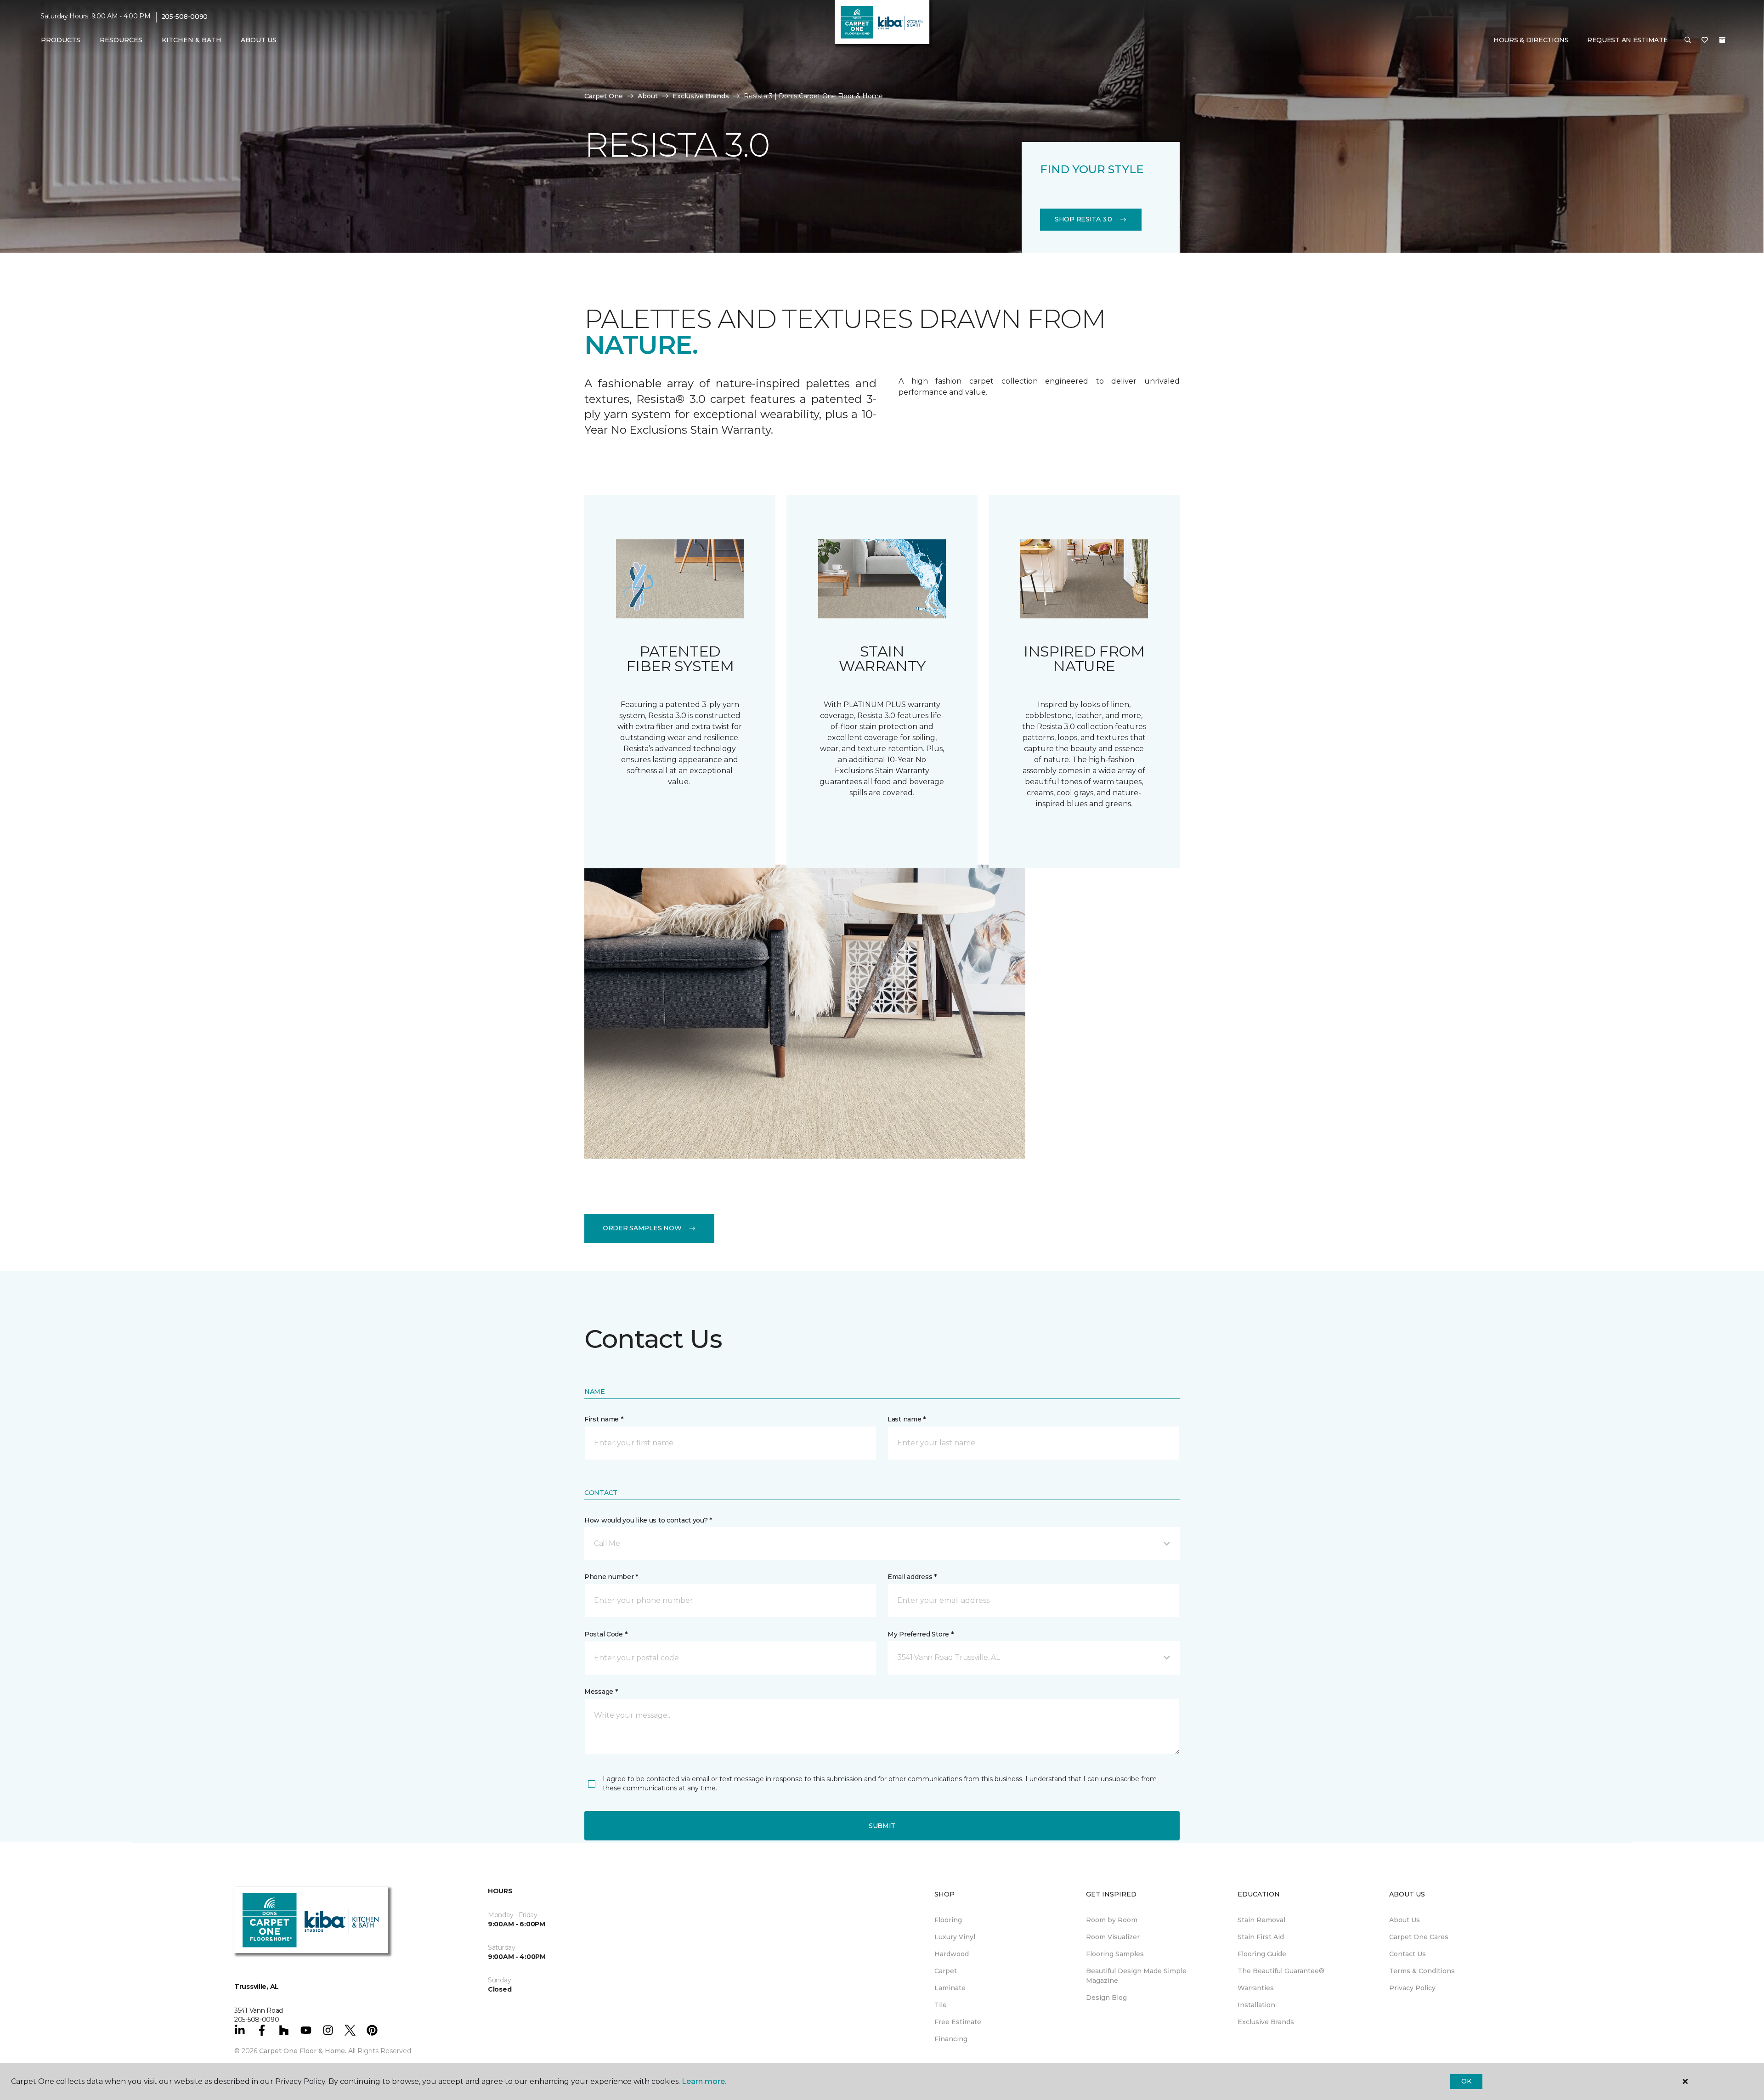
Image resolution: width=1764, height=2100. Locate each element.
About (648, 96)
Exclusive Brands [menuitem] (1266, 2022)
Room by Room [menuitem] (1112, 1920)
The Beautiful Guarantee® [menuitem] (1281, 1971)
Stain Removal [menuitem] (1261, 1920)
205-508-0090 (185, 17)
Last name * (907, 1419)
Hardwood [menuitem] (952, 1954)
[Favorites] (1705, 40)
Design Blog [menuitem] (1106, 1998)
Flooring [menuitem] (948, 1920)
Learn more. (704, 2081)
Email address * (912, 1577)
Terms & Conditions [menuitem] (1422, 1971)
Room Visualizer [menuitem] (1113, 1937)
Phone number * (611, 1577)
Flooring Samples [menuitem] (1115, 1954)
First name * (604, 1419)
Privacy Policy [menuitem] (1412, 1988)
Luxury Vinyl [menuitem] (955, 1937)
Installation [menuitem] (1256, 2005)
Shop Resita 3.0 (1083, 219)
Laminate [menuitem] (950, 1988)
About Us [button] (259, 40)
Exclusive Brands (701, 96)
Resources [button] (121, 40)
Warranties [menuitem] (1256, 1988)
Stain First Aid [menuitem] (1261, 1937)
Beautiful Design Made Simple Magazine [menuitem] (1136, 1976)
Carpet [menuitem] (946, 1971)
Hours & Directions (1531, 40)
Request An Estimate (1628, 40)
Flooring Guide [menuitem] (1262, 1954)
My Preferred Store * (920, 1634)
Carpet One (604, 96)
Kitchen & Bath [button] (192, 40)
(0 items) (1722, 40)
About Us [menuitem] (1405, 1920)
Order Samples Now (642, 1228)
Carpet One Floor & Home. (303, 2051)
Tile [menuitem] (941, 2005)
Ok (1466, 2081)
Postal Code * (606, 1634)
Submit (882, 1826)
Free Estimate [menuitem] (958, 2022)
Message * (601, 1692)
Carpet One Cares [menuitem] (1419, 1937)
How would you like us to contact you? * (648, 1520)
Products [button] (61, 40)
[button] (1688, 40)
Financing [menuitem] (951, 2039)
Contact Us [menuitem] (1408, 1954)
